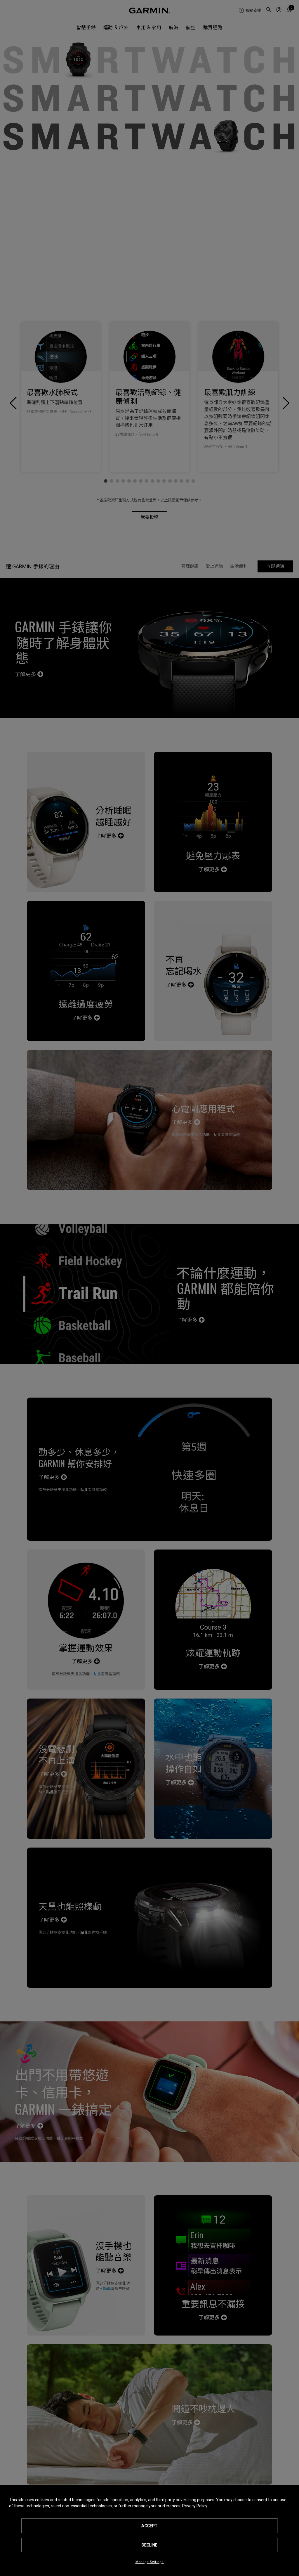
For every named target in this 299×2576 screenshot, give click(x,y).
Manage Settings (150, 2562)
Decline (149, 2545)
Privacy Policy (195, 2506)
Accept (149, 2526)
